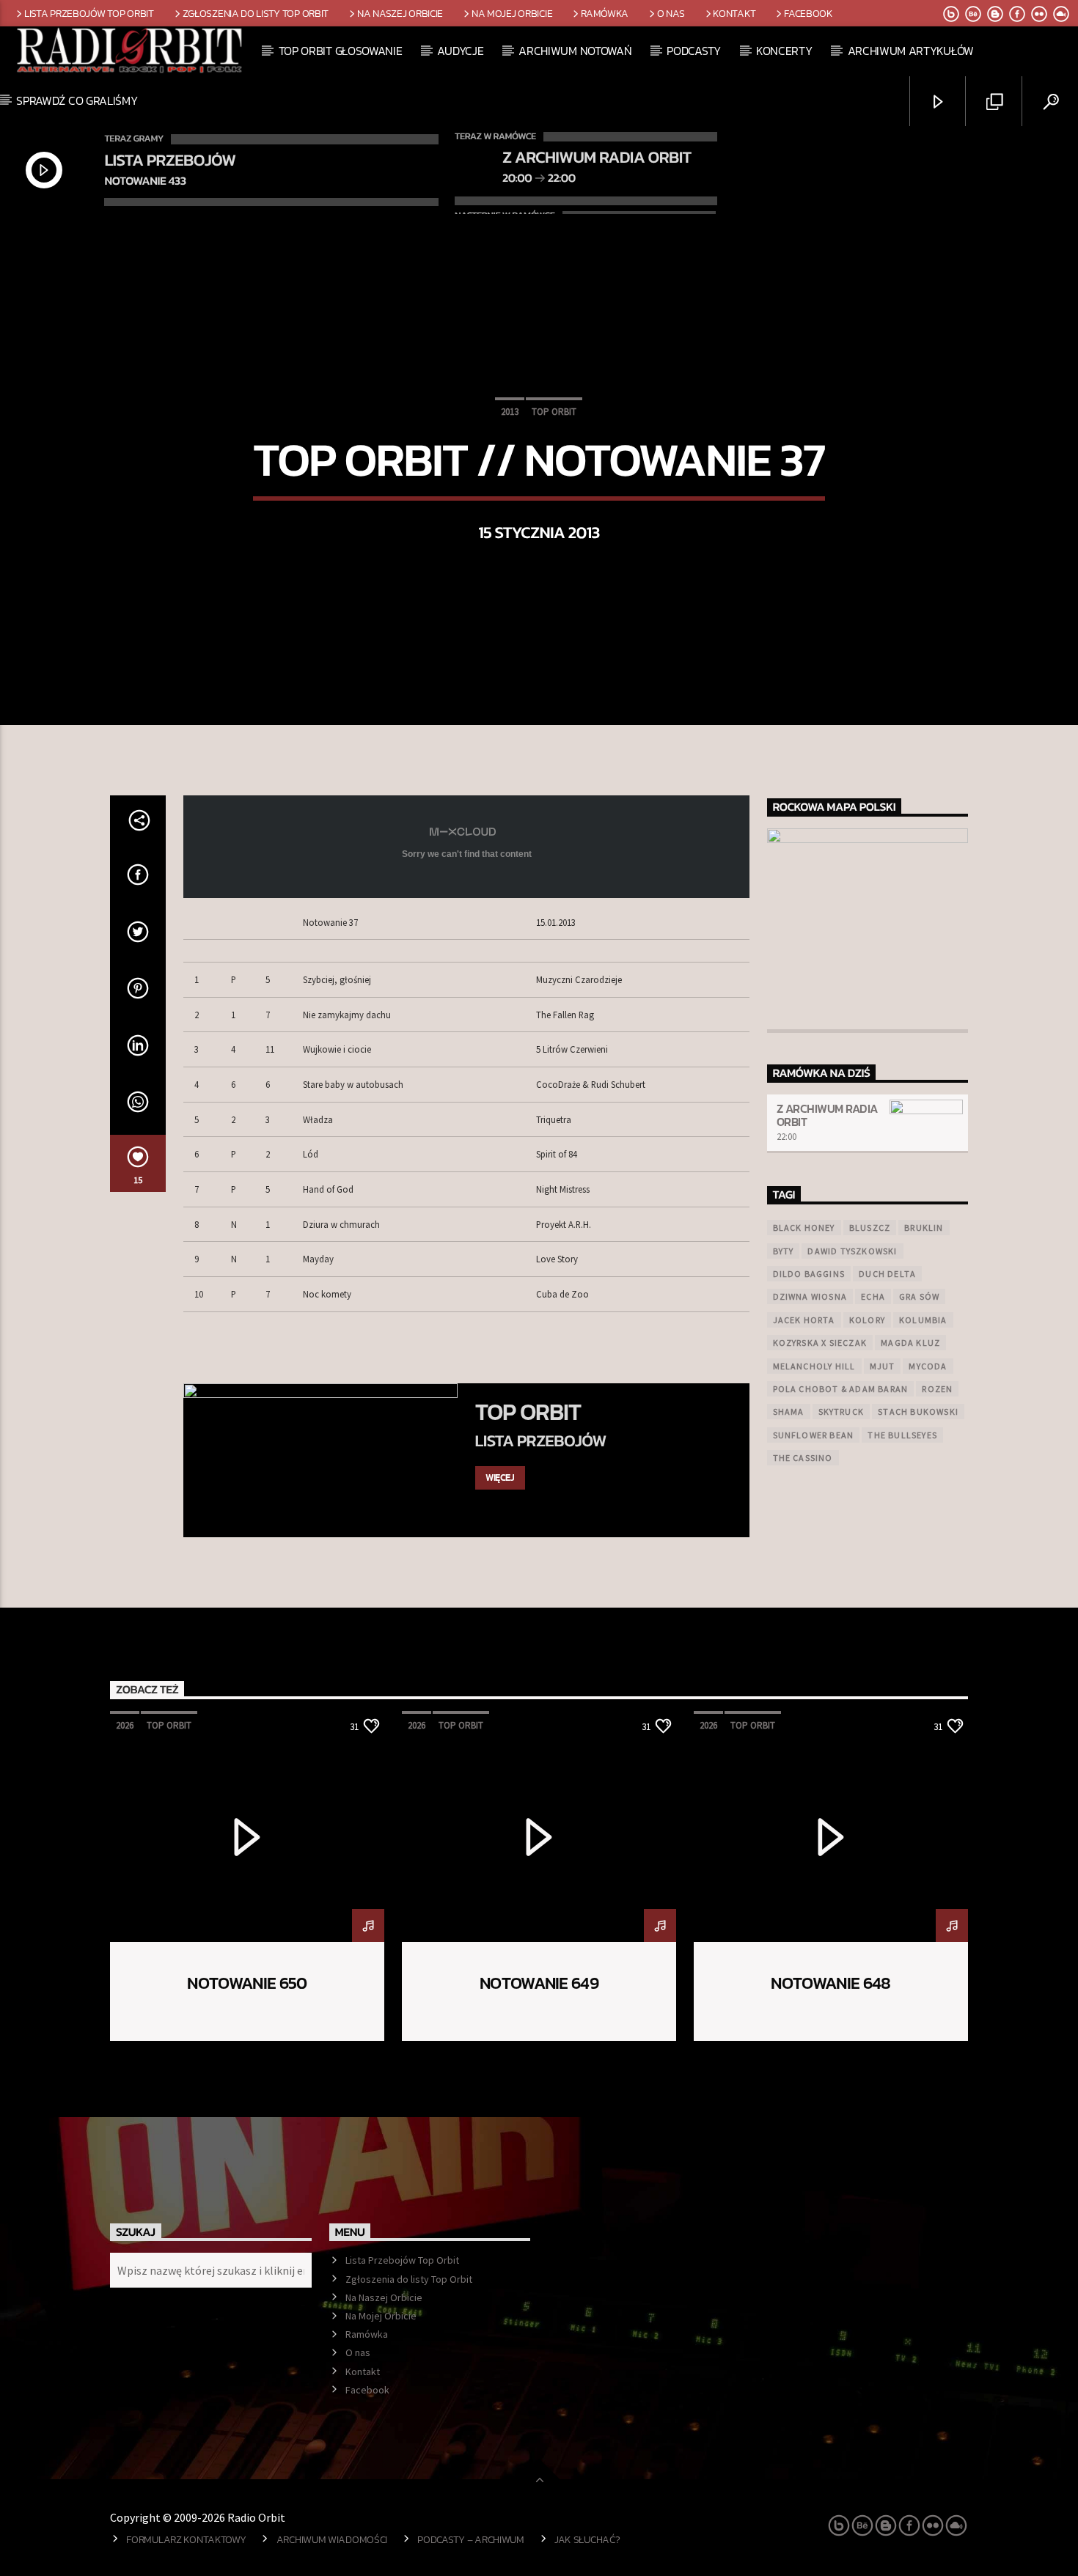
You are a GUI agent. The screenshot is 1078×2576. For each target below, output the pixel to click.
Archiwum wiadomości (332, 2539)
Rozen (937, 1389)
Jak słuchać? (587, 2539)
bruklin (924, 1228)
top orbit (554, 412)
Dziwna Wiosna (810, 1296)
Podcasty (693, 51)
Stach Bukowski (918, 1412)
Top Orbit (528, 1412)
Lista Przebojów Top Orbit (89, 13)
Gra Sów (919, 1296)
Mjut (883, 1366)
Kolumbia (923, 1320)
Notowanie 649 (539, 1983)
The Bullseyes (902, 1435)
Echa (873, 1296)
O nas (671, 13)
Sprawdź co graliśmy (77, 100)
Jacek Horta (804, 1320)
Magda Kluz (910, 1343)
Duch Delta (887, 1274)
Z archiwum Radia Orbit (827, 1115)
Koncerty (784, 51)
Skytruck (841, 1412)
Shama (789, 1412)
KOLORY (867, 1320)
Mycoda (928, 1366)
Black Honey (804, 1228)
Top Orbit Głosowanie (341, 51)
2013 (510, 412)
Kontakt (734, 13)
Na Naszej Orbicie (400, 13)
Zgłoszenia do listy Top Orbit (256, 13)
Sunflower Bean (814, 1435)
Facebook (808, 13)
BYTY (784, 1251)
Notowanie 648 (830, 1983)
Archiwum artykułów (911, 51)
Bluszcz (870, 1228)
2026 (125, 1725)
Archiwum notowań (575, 51)
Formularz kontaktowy (186, 2539)
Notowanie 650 (247, 1983)
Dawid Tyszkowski (852, 1251)
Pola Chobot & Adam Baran (841, 1389)
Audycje (460, 51)
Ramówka (605, 13)
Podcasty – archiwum (471, 2539)
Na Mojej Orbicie (512, 13)
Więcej (500, 1477)
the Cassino (803, 1458)
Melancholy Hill (814, 1366)
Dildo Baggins (809, 1274)
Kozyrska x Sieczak (820, 1343)
